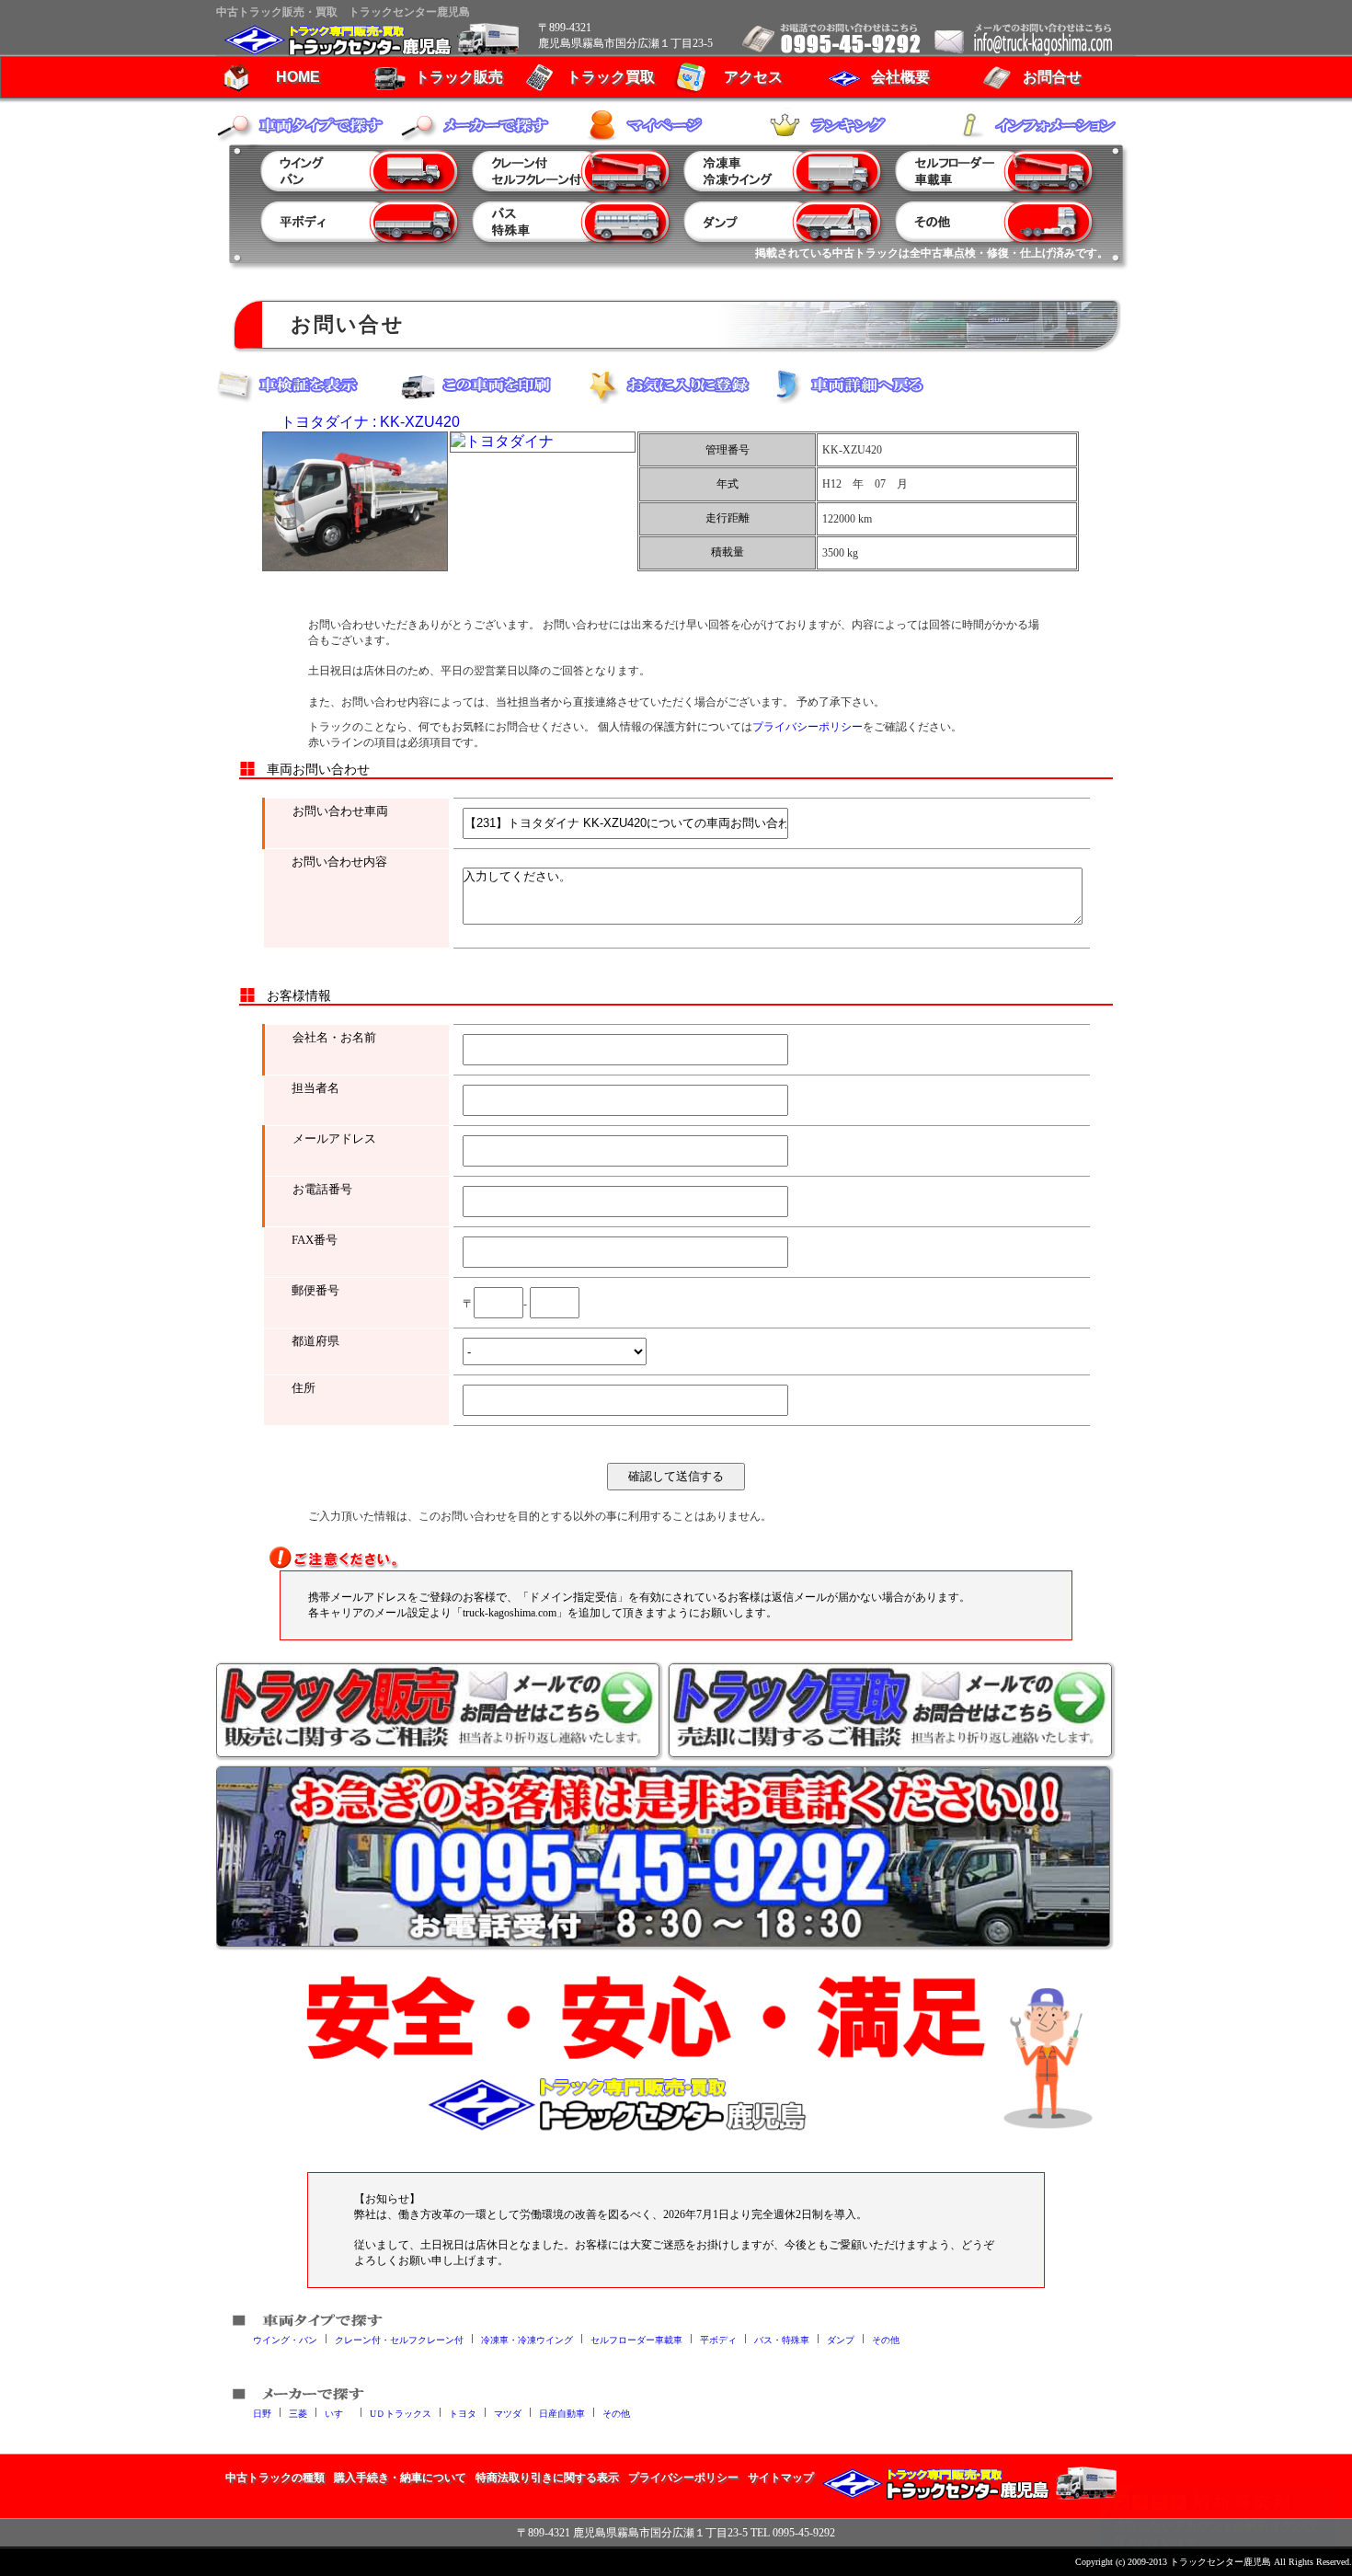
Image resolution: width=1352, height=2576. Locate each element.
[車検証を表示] (308, 385)
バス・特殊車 (782, 2339)
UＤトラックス (401, 2413)
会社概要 (900, 77)
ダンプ (841, 2339)
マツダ (508, 2413)
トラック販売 (459, 77)
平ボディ (718, 2339)
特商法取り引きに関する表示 (547, 2478)
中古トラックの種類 (275, 2478)
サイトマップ (781, 2478)
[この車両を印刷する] (492, 385)
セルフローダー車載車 (636, 2339)
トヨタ (463, 2413)
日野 (262, 2413)
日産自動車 (562, 2413)
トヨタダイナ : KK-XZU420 (370, 422)
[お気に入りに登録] (676, 385)
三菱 (298, 2413)
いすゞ (338, 2413)
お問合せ (1052, 77)
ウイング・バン (285, 2339)
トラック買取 (611, 77)
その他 (886, 2339)
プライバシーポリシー (808, 727)
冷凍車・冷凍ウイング (527, 2339)
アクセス (753, 77)
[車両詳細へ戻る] (860, 385)
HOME (298, 77)
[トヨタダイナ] (355, 501)
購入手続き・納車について (400, 2478)
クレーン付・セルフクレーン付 (399, 2339)
